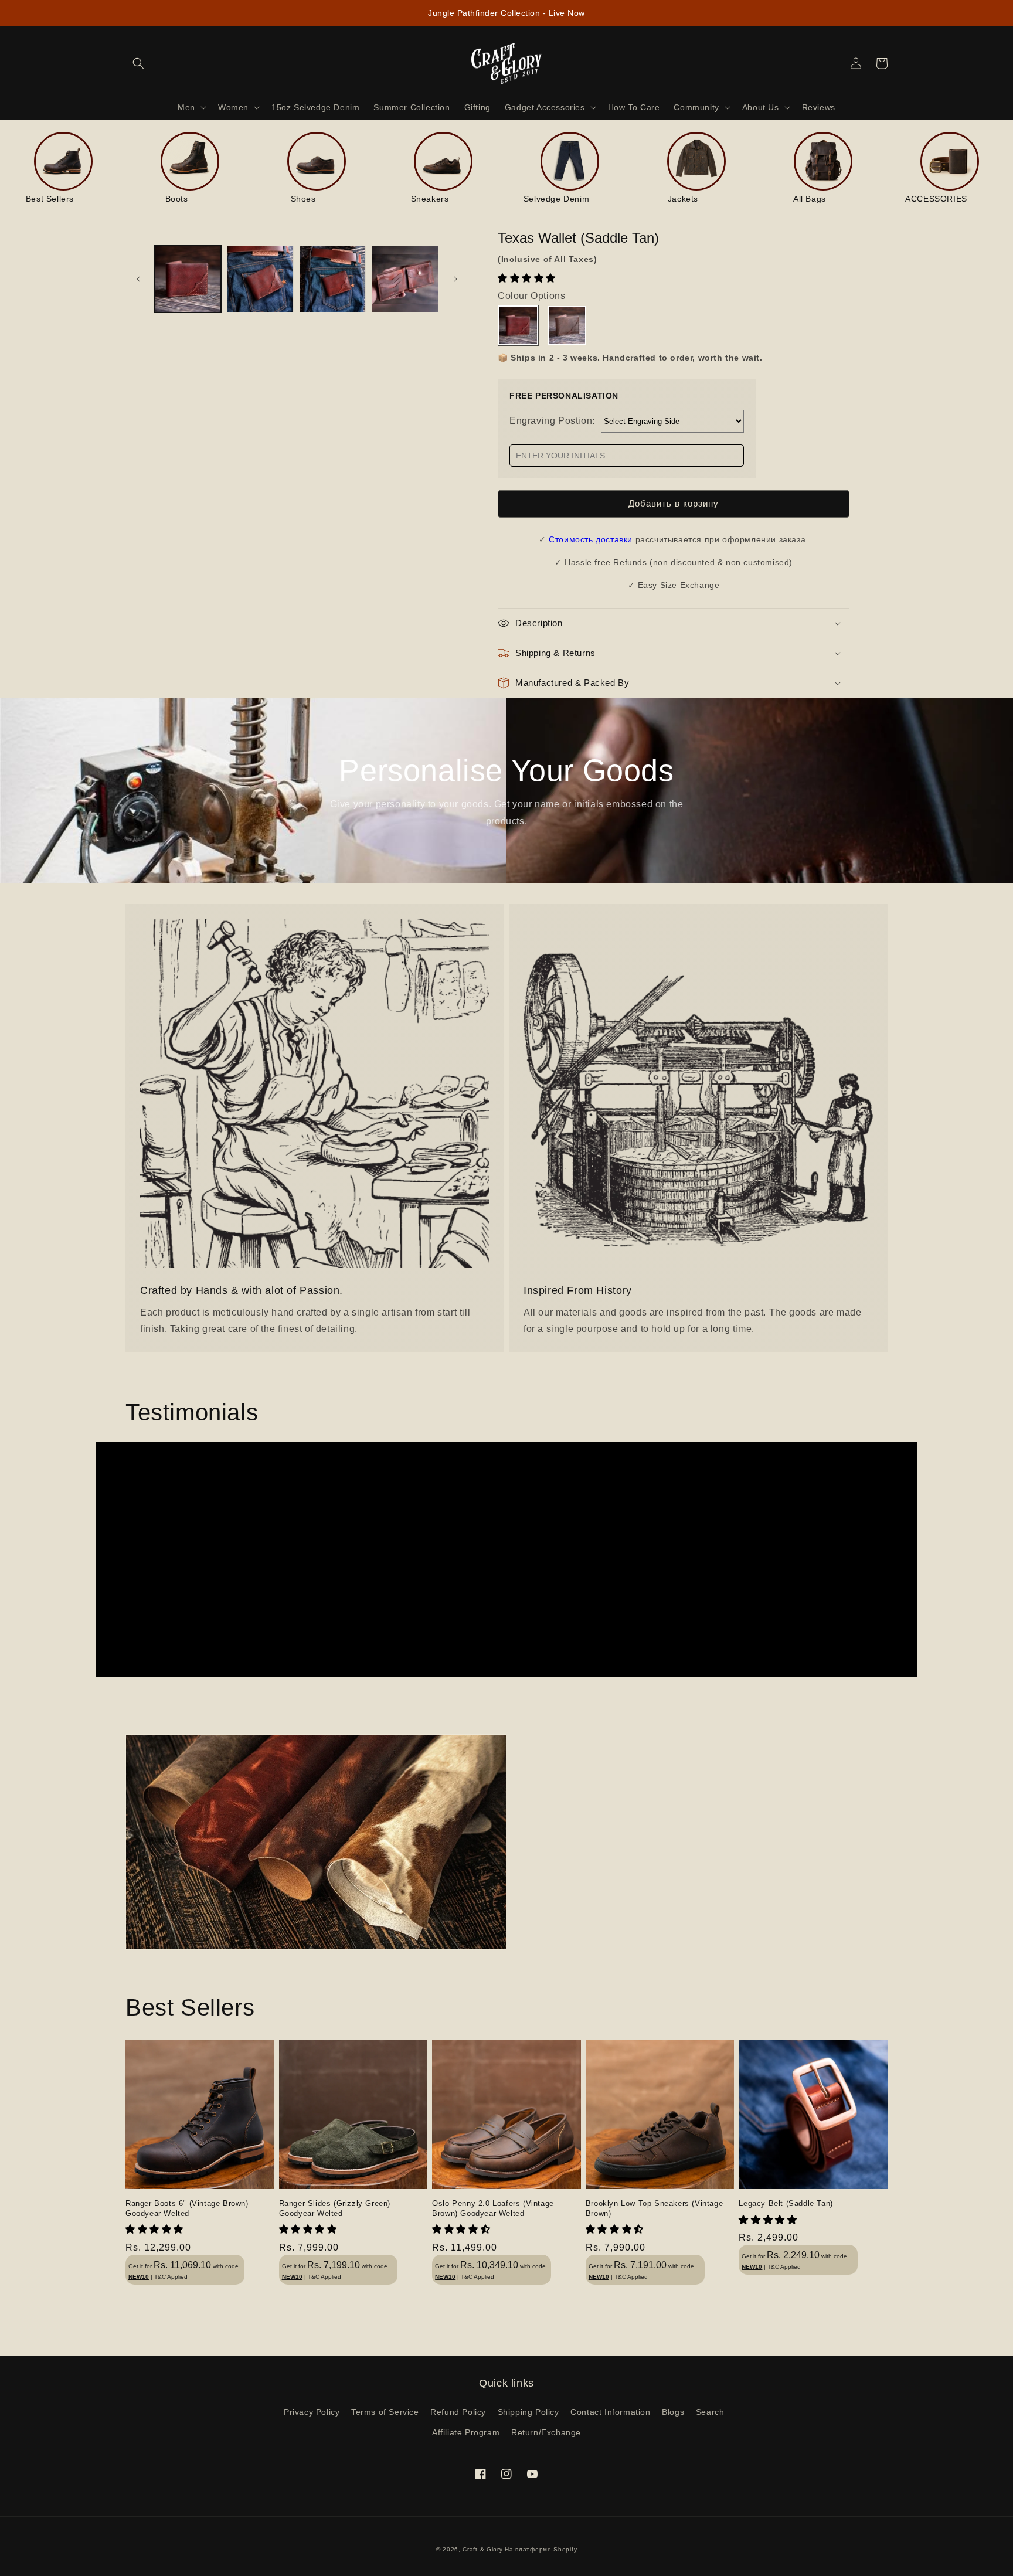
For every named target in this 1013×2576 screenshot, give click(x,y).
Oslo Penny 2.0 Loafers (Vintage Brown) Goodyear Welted (493, 2208)
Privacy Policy (312, 2412)
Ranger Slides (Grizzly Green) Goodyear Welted (335, 2208)
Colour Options (531, 296)
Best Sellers (50, 199)
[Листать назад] (138, 279)
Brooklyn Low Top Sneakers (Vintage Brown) (654, 2208)
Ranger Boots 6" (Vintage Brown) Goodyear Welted (187, 2208)
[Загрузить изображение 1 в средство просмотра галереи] (188, 279)
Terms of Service (385, 2412)
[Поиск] (138, 63)
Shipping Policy (528, 2412)
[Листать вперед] (455, 279)
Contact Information (610, 2412)
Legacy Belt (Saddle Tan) (786, 2203)
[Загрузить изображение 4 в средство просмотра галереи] (405, 279)
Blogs (673, 2412)
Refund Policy (458, 2412)
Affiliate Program (466, 2432)
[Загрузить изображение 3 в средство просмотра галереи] (333, 279)
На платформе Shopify (541, 2549)
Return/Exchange (546, 2432)
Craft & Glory (482, 2549)
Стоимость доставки (591, 539)
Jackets (683, 199)
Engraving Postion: (552, 421)
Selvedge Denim (556, 199)
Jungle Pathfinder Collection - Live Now (506, 13)
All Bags (810, 199)
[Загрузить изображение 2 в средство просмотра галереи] (260, 279)
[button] (528, 278)
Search (710, 2412)
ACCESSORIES (936, 199)
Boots (177, 199)
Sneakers (430, 199)
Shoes (303, 199)
